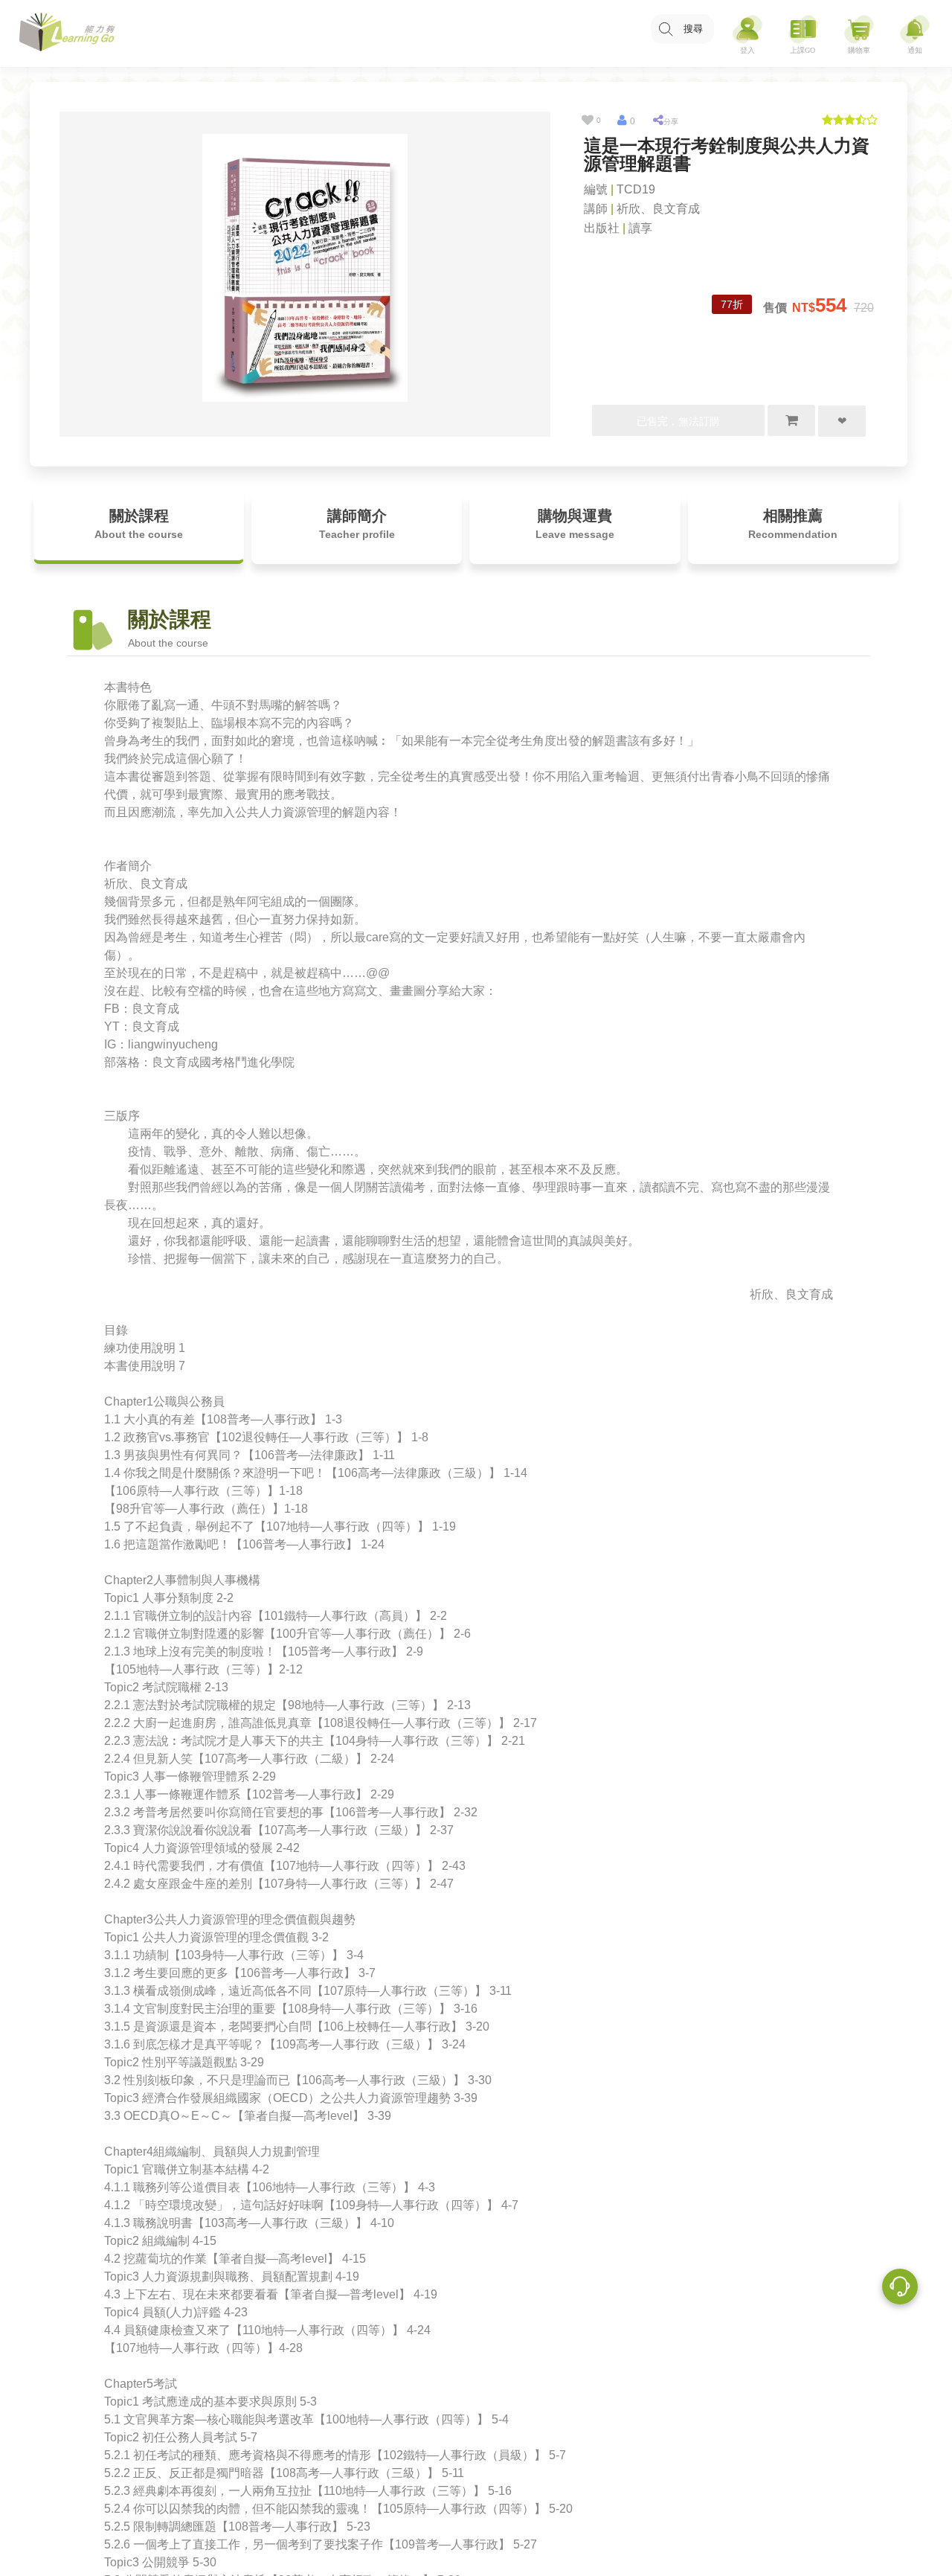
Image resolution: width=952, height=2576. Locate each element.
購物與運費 (575, 524)
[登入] (747, 34)
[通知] (915, 34)
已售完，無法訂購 (678, 421)
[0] (587, 121)
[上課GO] (803, 34)
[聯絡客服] (900, 2289)
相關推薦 (793, 524)
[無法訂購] (791, 420)
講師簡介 (357, 524)
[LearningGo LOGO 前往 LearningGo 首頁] (67, 34)
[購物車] (859, 34)
